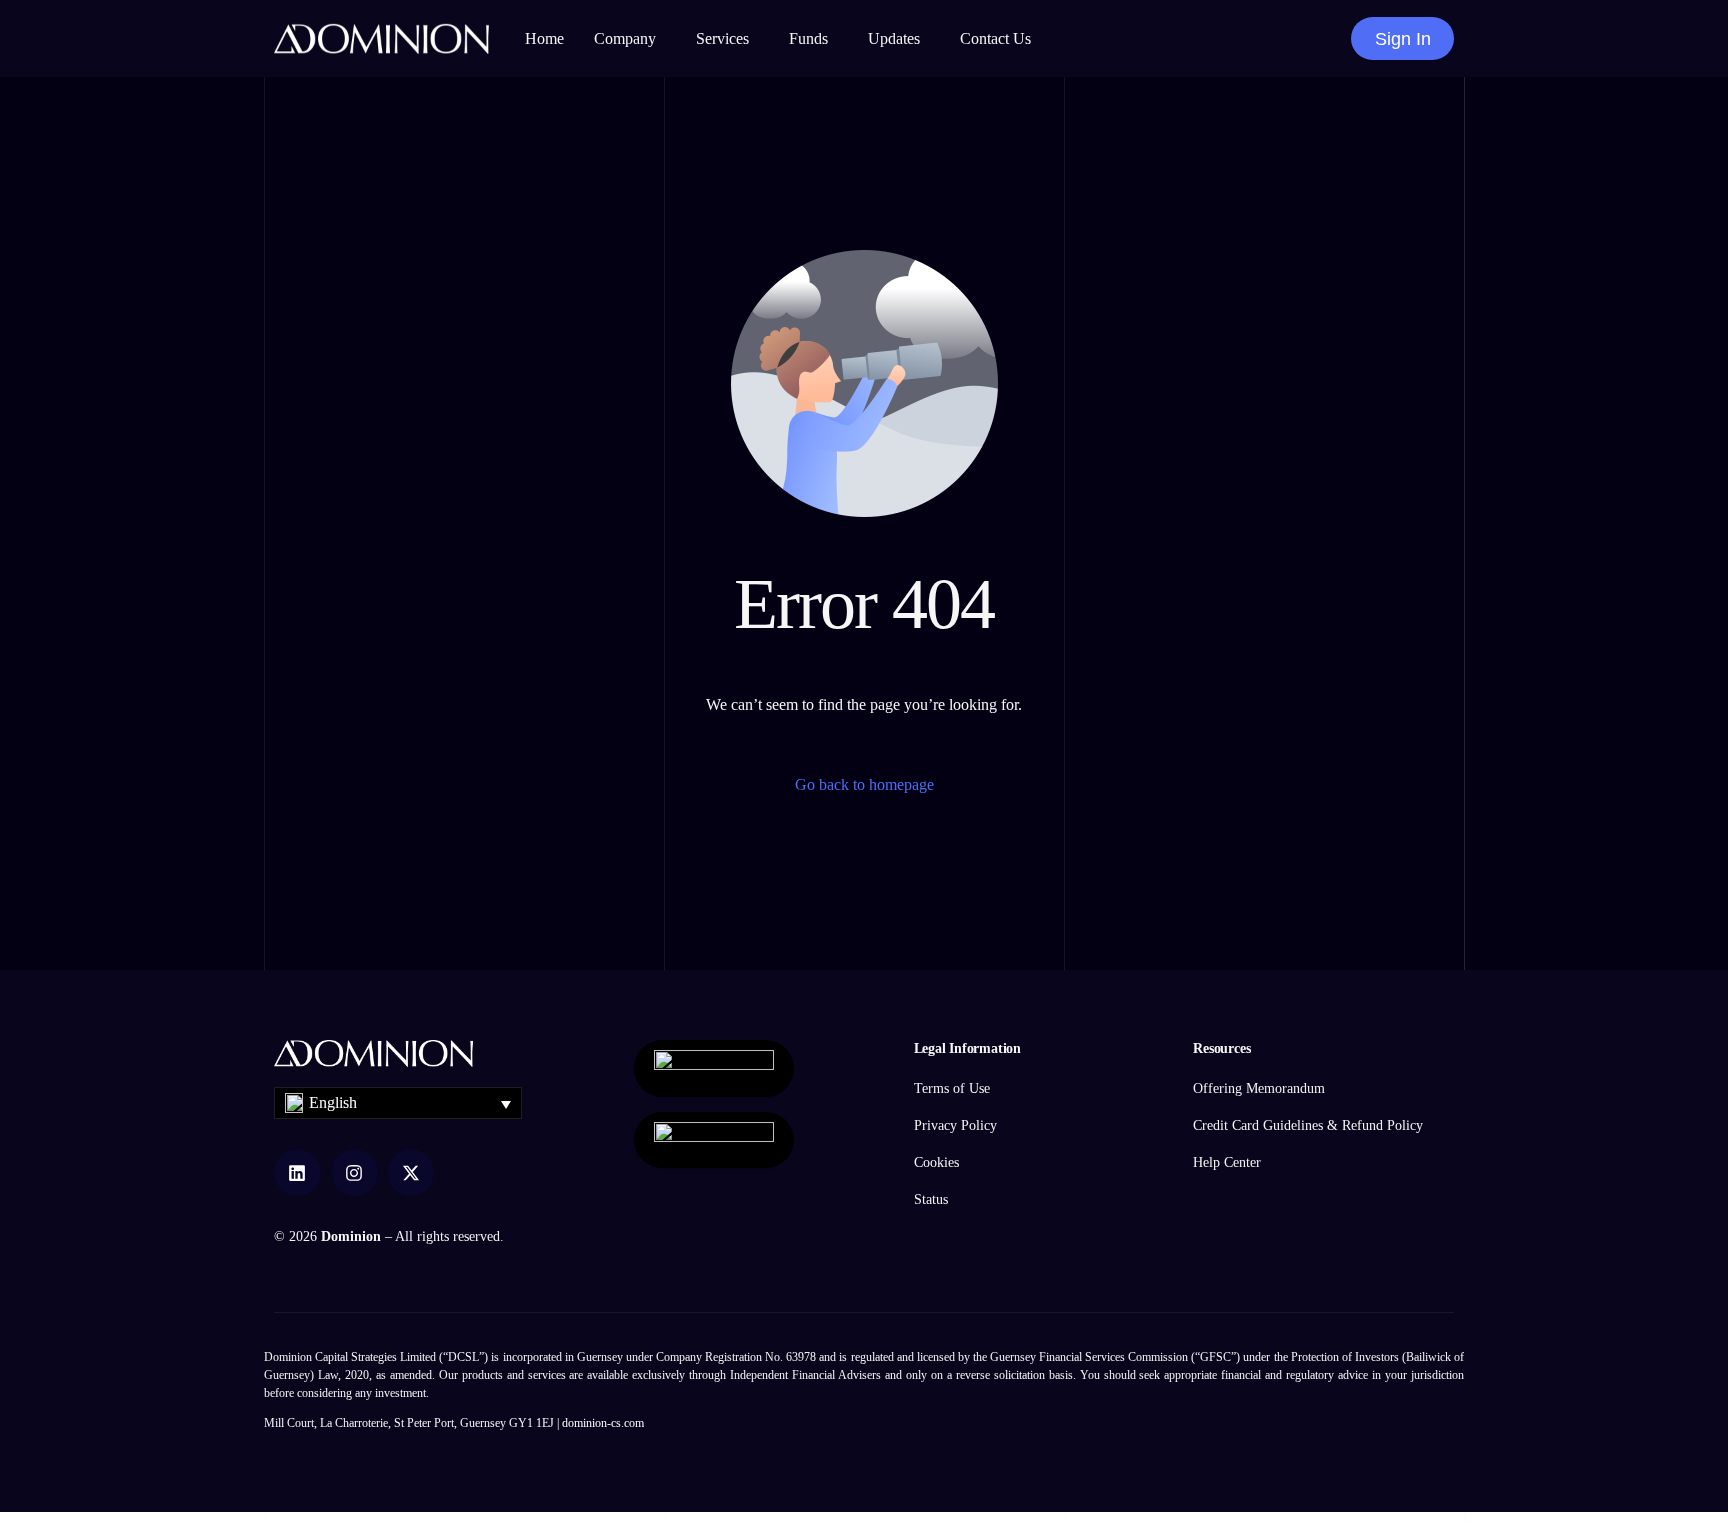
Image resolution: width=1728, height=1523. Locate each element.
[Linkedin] (297, 1172)
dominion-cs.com (603, 1423)
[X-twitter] (411, 1172)
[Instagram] (354, 1172)
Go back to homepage (864, 784)
